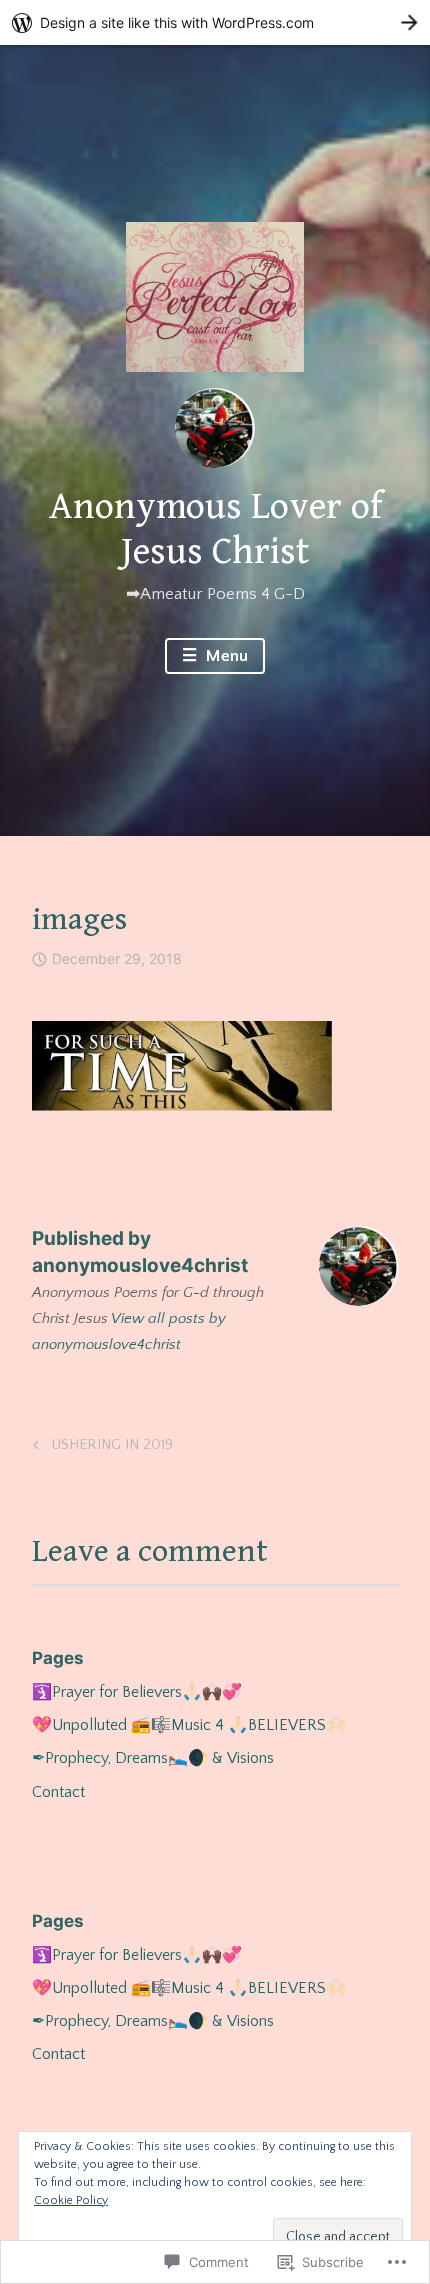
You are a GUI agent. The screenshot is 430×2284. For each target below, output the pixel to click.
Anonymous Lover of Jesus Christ (215, 530)
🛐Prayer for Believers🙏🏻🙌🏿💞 (137, 1692)
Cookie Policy (71, 2200)
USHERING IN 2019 (100, 1448)
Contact (58, 1792)
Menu (225, 656)
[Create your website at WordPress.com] (215, 22)
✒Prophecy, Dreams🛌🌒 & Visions (153, 1758)
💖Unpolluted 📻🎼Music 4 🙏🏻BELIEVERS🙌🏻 (189, 1725)
